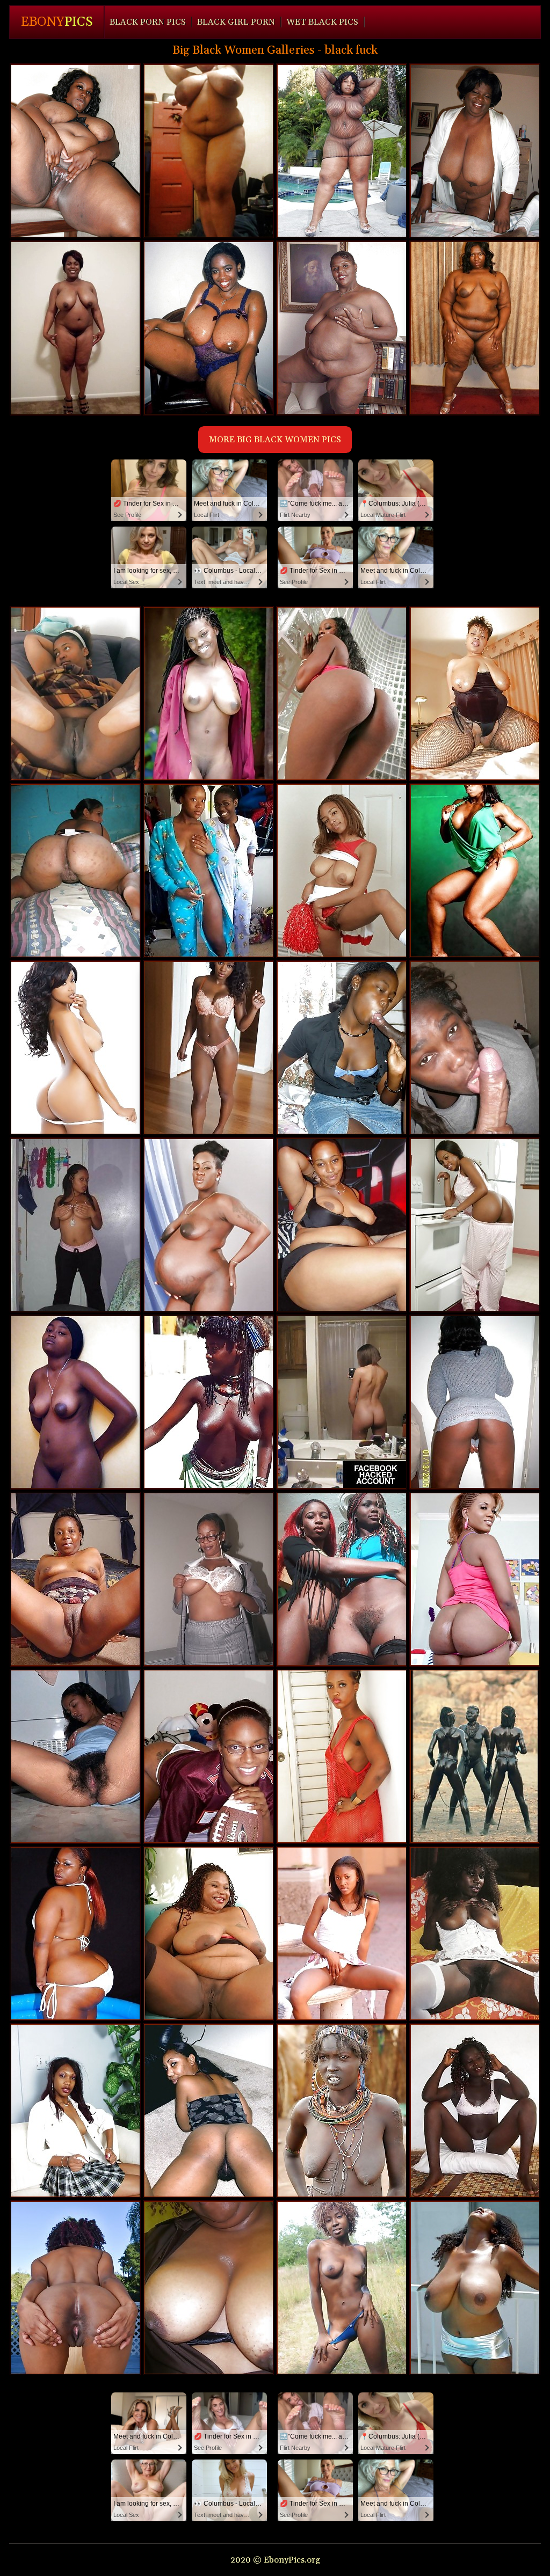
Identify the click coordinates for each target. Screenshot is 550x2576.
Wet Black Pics (322, 22)
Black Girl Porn (236, 22)
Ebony (57, 22)
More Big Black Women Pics (275, 440)
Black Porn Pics (148, 22)
